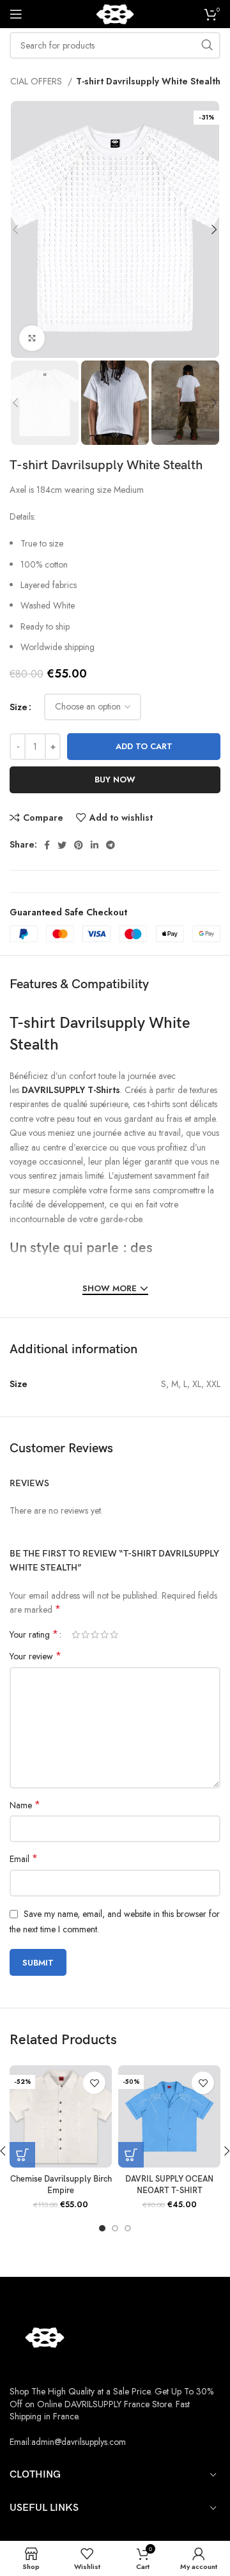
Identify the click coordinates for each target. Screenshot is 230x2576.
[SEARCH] (207, 45)
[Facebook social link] (47, 845)
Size (19, 707)
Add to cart (144, 746)
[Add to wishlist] (94, 2083)
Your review (35, 1656)
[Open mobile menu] (16, 14)
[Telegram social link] (111, 845)
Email (24, 1859)
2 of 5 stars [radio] (85, 1634)
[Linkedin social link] (95, 845)
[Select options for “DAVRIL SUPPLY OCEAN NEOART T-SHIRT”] (131, 2155)
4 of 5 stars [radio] (104, 1634)
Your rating (34, 1634)
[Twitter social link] (62, 845)
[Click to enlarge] (32, 338)
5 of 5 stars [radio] (114, 1634)
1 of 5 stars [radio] (76, 1634)
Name (25, 1805)
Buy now (115, 780)
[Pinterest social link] (79, 845)
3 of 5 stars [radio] (95, 1634)
